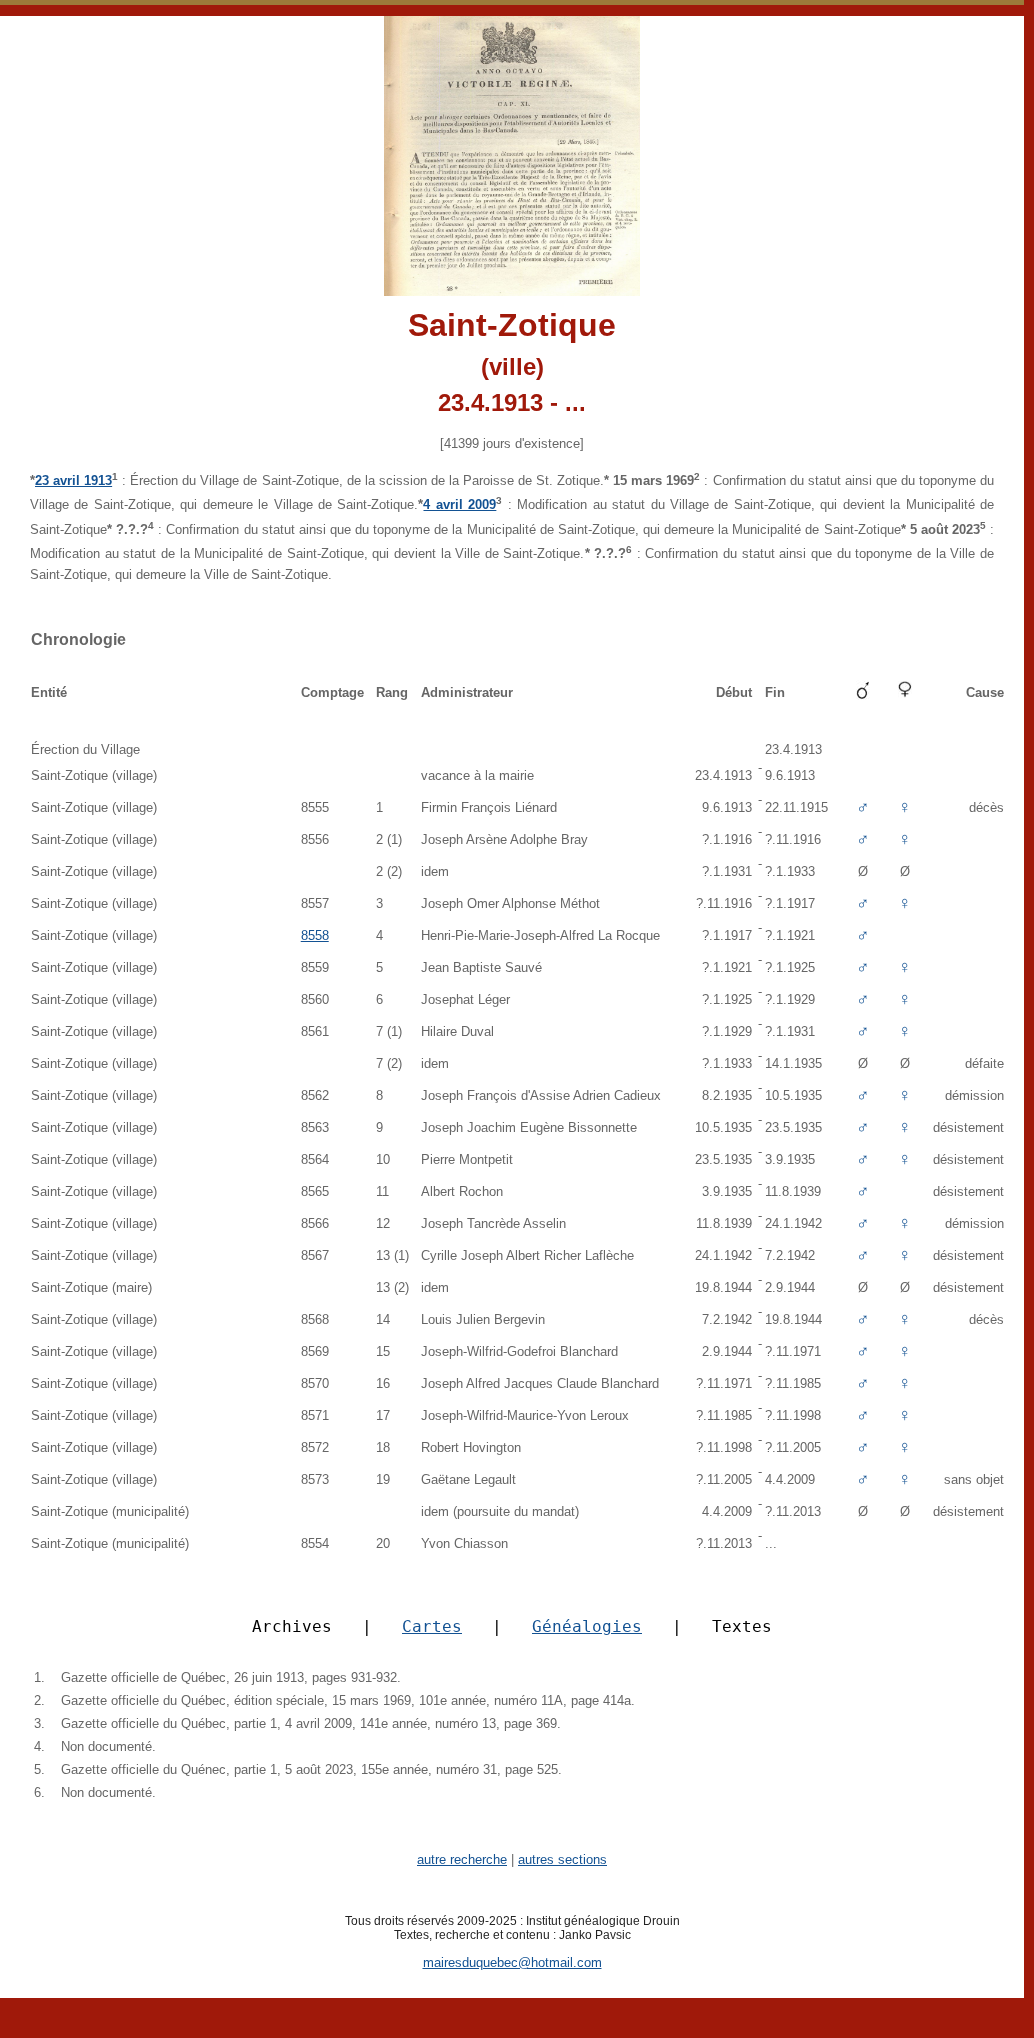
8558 (315, 935)
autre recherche (462, 1859)
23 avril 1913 (73, 480)
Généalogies (587, 1626)
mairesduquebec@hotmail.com (512, 1962)
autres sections (562, 1859)
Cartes (432, 1626)
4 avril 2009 (459, 504)
